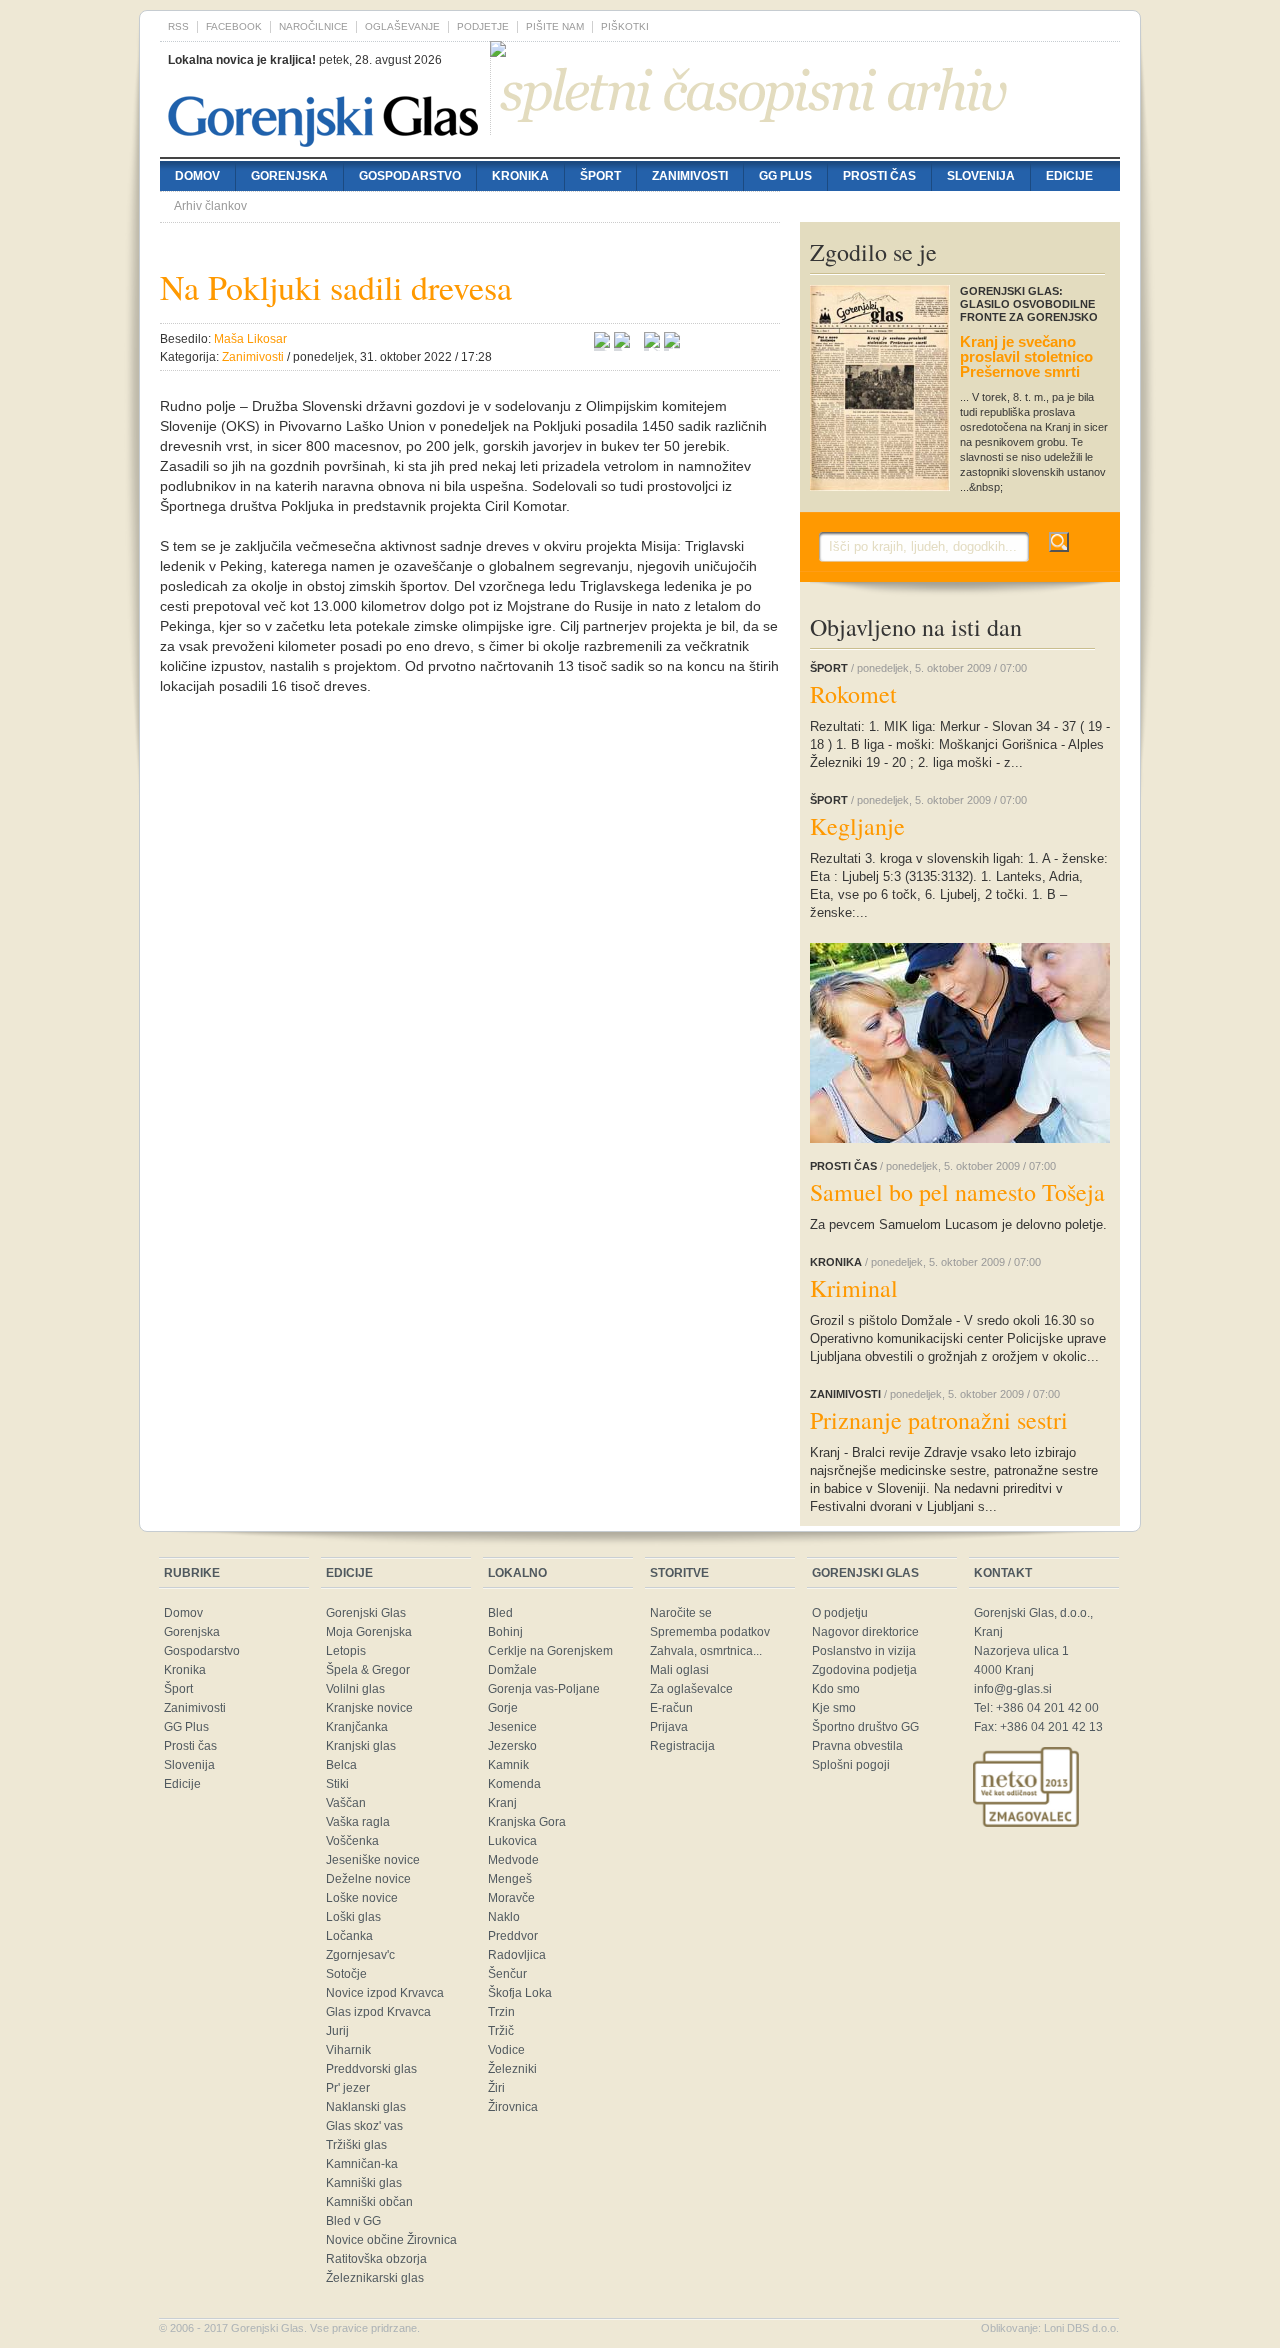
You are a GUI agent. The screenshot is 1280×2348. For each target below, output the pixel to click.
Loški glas (353, 1917)
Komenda (514, 1784)
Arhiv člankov (210, 206)
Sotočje (346, 1974)
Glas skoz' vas (364, 2126)
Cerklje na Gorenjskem (550, 1651)
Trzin (501, 2012)
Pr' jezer (348, 2088)
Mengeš (510, 1879)
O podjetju (840, 1613)
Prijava (669, 1727)
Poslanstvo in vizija (864, 1651)
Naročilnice (313, 26)
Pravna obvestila (857, 1746)
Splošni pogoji (851, 1765)
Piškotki (625, 26)
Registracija (682, 1746)
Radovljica (517, 1955)
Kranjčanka (357, 1727)
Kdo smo (836, 1689)
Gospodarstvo (410, 176)
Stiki (337, 1784)
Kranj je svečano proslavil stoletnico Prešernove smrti (1026, 356)
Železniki (512, 2069)
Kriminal (854, 1288)
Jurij (337, 2031)
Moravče (511, 1898)
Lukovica (512, 1841)
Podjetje (483, 26)
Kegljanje (857, 826)
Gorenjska (289, 176)
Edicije (1069, 176)
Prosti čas (879, 176)
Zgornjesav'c (360, 1955)
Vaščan (346, 1803)
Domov (197, 176)
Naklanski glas (366, 2107)
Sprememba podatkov (710, 1632)
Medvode (513, 1860)
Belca (341, 1765)
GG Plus (785, 176)
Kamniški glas (364, 2183)
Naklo (504, 1917)
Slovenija (981, 176)
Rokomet (853, 694)
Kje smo (834, 1708)
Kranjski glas (361, 1746)
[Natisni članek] (672, 343)
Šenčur (507, 1974)
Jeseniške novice (373, 1860)
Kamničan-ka (362, 2164)
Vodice (506, 2050)
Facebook (234, 26)
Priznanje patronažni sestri (939, 1420)
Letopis (346, 1651)
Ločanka (349, 1936)
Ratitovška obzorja (376, 2259)
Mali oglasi (679, 1670)
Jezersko (512, 1746)
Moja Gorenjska (369, 1632)
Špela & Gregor (368, 1670)
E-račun (671, 1708)
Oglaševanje (402, 26)
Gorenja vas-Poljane (544, 1689)
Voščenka (352, 1841)
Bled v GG (353, 2221)
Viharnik (348, 2050)
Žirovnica (513, 2107)
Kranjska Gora (527, 1822)
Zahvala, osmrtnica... (706, 1651)
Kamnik (508, 1765)
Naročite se (681, 1613)
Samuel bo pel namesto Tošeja (957, 1192)
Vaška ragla (358, 1822)
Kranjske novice (369, 1708)
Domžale (512, 1670)
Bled (500, 1613)
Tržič (501, 2031)
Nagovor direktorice (865, 1632)
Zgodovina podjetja (864, 1670)
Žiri (496, 2088)
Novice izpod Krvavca (385, 1993)
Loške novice (362, 1898)
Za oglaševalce (691, 1689)
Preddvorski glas (371, 2069)
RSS (178, 26)
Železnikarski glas (375, 2278)
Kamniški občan (369, 2202)
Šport (600, 176)
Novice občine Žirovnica (391, 2240)
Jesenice (512, 1727)
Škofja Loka (520, 1993)
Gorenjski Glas (366, 1613)
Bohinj (505, 1632)
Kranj (502, 1803)
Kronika (520, 176)
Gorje (503, 1708)
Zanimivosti (690, 176)
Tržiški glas (356, 2145)
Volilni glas (355, 1689)
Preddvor (513, 1936)
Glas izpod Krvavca (378, 2012)
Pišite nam (555, 26)
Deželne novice (368, 1879)
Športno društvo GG (865, 1727)
